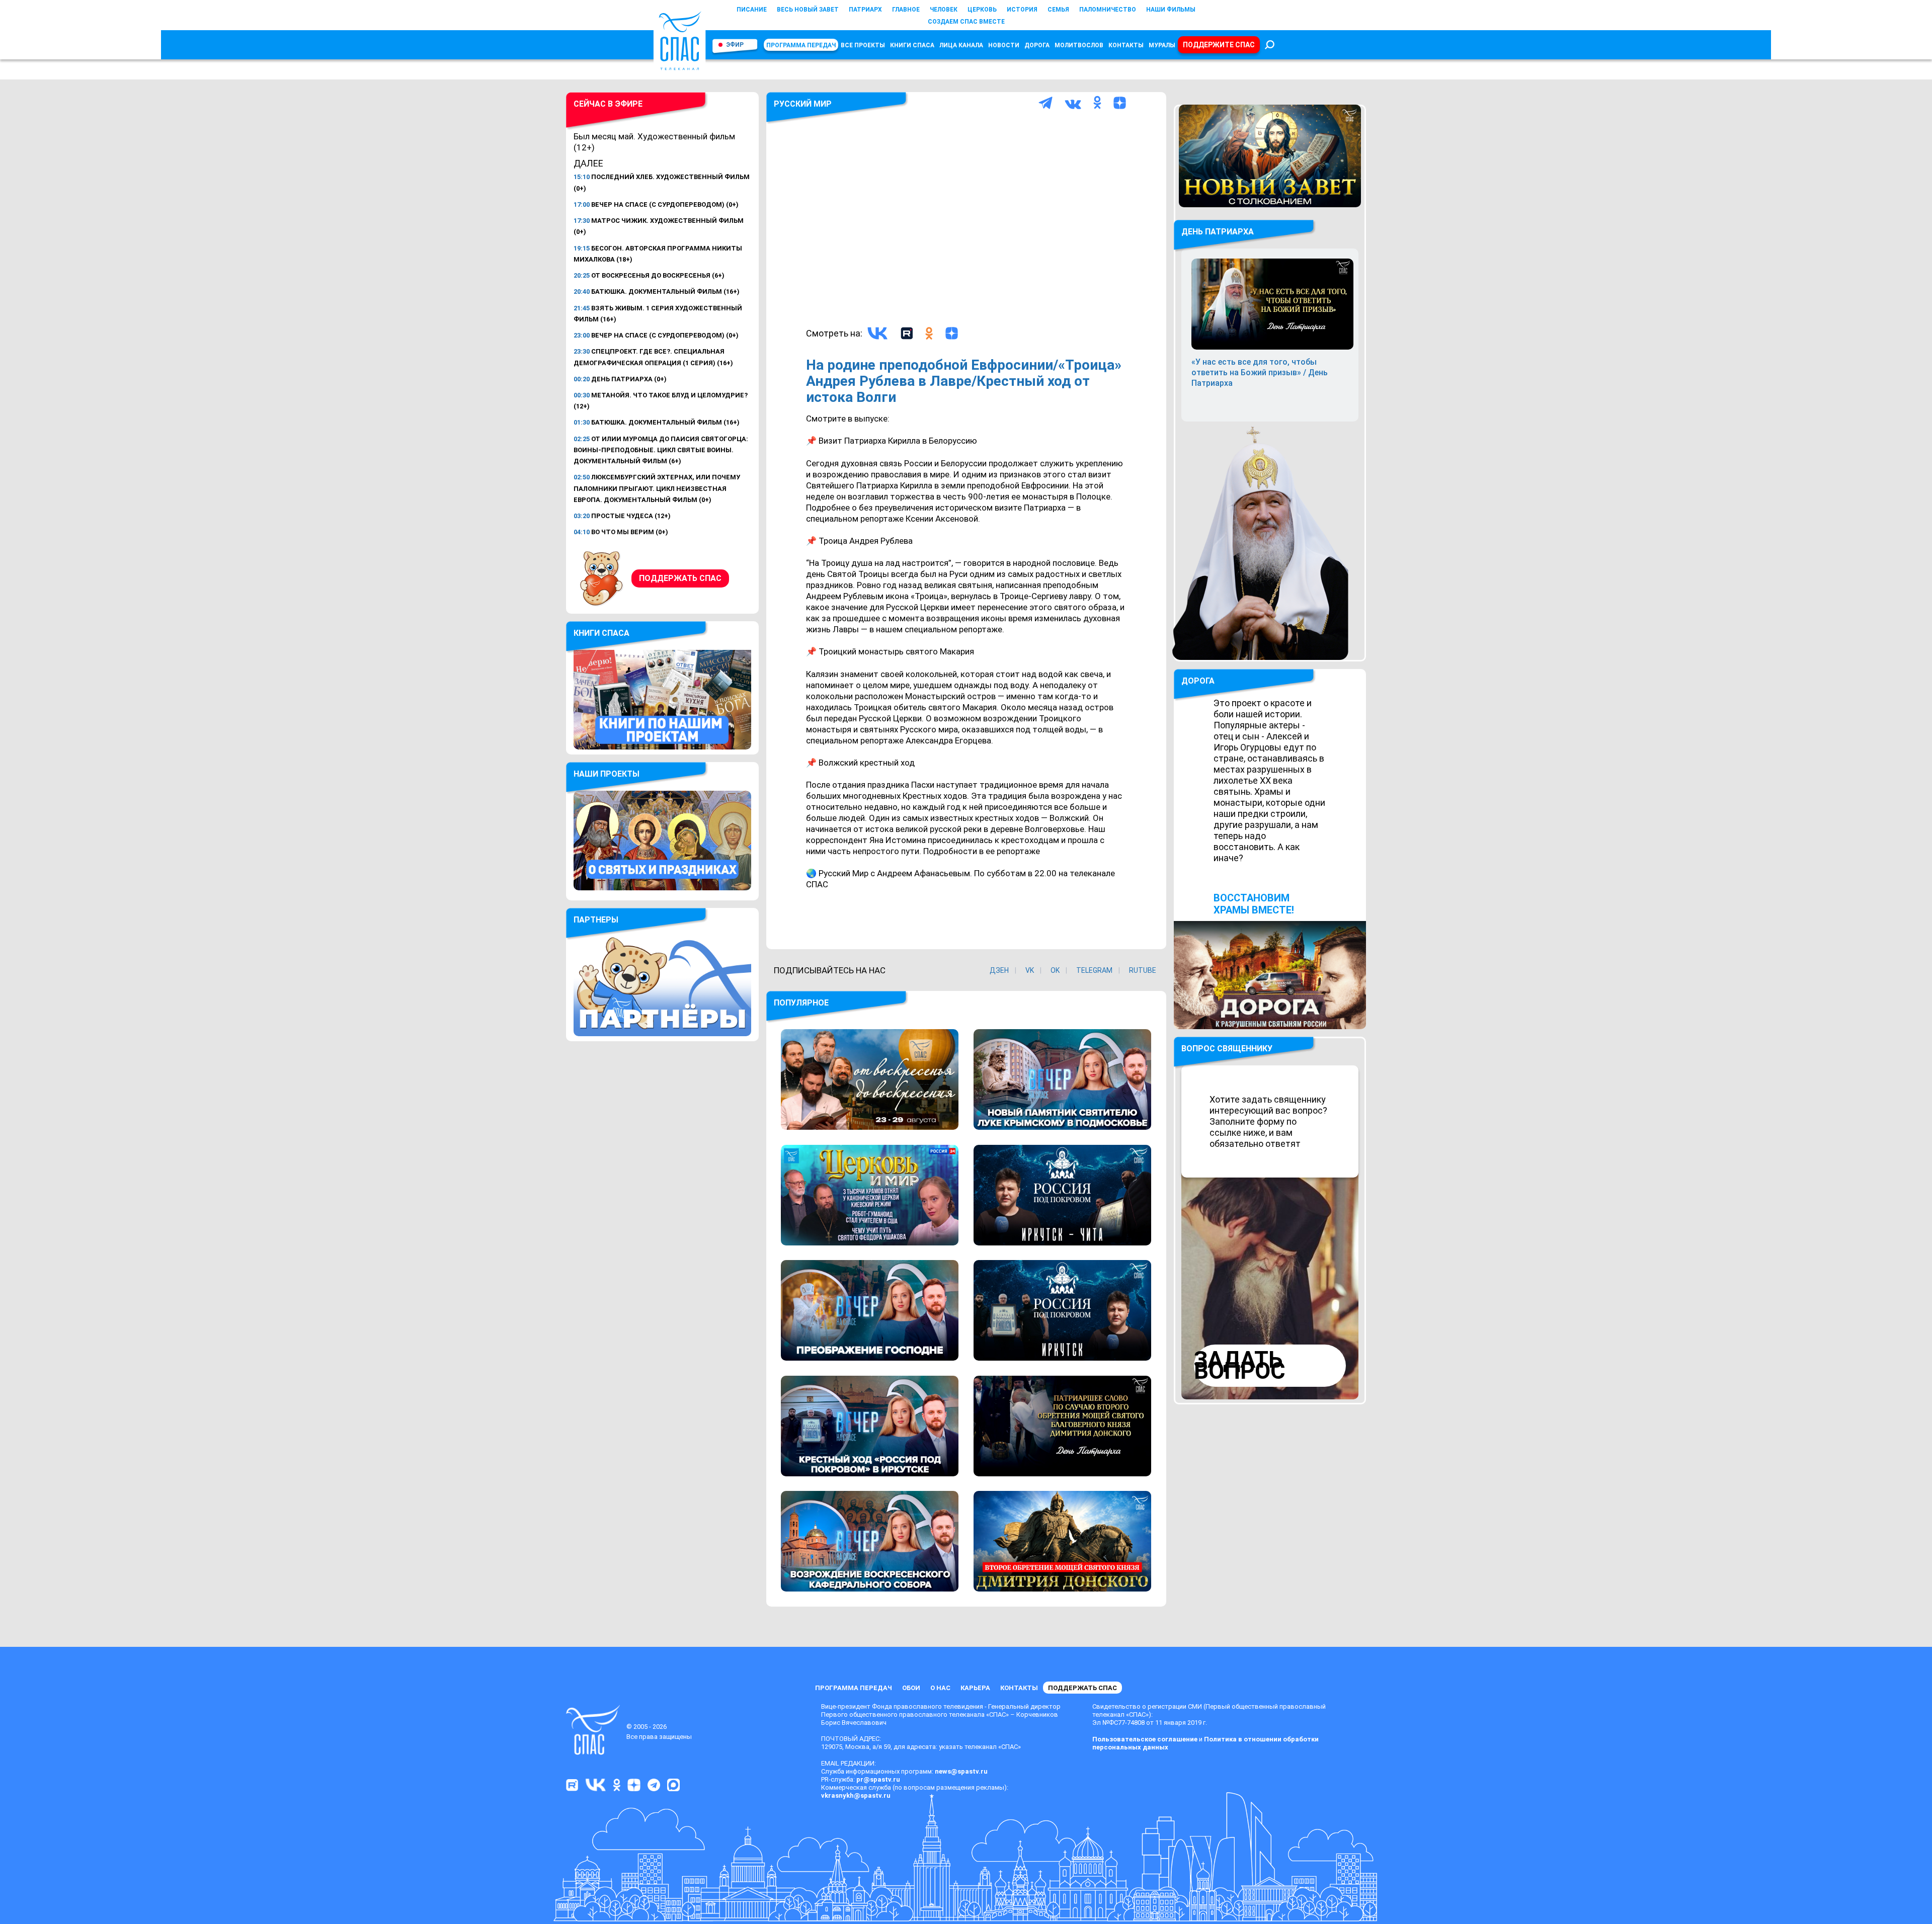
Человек (944, 10)
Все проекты (863, 45)
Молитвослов (1079, 45)
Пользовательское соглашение (1145, 1739)
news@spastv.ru (961, 1771)
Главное (906, 10)
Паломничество (1108, 10)
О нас (940, 1688)
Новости (1004, 45)
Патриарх (865, 10)
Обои (911, 1688)
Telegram (1094, 970)
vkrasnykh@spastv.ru (856, 1795)
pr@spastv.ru (878, 1779)
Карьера (975, 1688)
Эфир (735, 45)
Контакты (1126, 45)
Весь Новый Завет (808, 10)
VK (1030, 970)
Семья (1058, 10)
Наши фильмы (1171, 10)
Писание (752, 10)
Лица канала (961, 45)
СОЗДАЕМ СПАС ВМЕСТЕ (966, 22)
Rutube (1143, 970)
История (1022, 10)
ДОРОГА (1198, 681)
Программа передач (801, 45)
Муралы (1162, 45)
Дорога (1037, 45)
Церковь (982, 10)
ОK (1055, 970)
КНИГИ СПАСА (912, 45)
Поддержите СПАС (1219, 45)
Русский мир (803, 104)
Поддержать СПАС (680, 578)
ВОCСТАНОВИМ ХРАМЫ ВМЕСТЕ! (1254, 904)
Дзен (999, 970)
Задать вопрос (1240, 1365)
